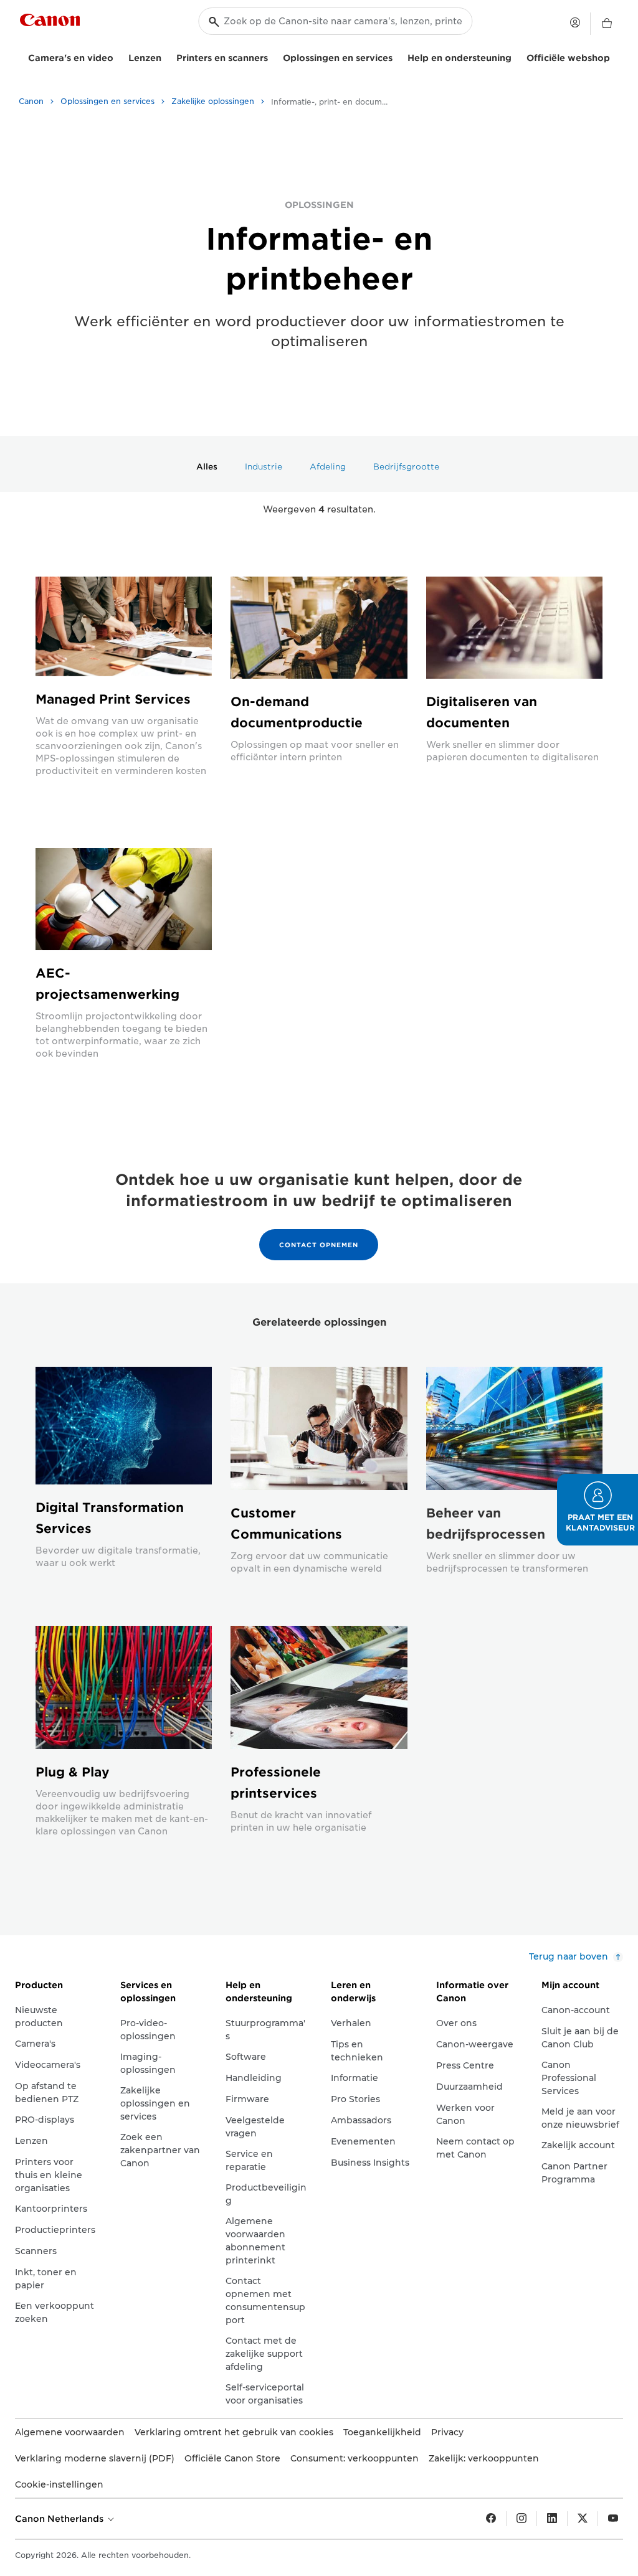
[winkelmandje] (607, 24)
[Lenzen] (166, 56)
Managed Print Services (113, 699)
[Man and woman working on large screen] (319, 628)
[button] (598, 1510)
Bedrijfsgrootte (406, 467)
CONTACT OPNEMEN (319, 1245)
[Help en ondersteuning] (517, 56)
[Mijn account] (575, 22)
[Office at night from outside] (124, 626)
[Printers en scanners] (273, 56)
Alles (207, 467)
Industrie (264, 467)
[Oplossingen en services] (398, 56)
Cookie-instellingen (59, 2484)
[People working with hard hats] (124, 899)
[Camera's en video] (118, 56)
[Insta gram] (521, 2519)
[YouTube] (613, 2519)
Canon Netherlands (60, 2519)
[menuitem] (208, 466)
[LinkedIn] (552, 2519)
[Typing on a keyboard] (514, 628)
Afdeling (328, 467)
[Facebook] (491, 2519)
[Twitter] (583, 2519)
